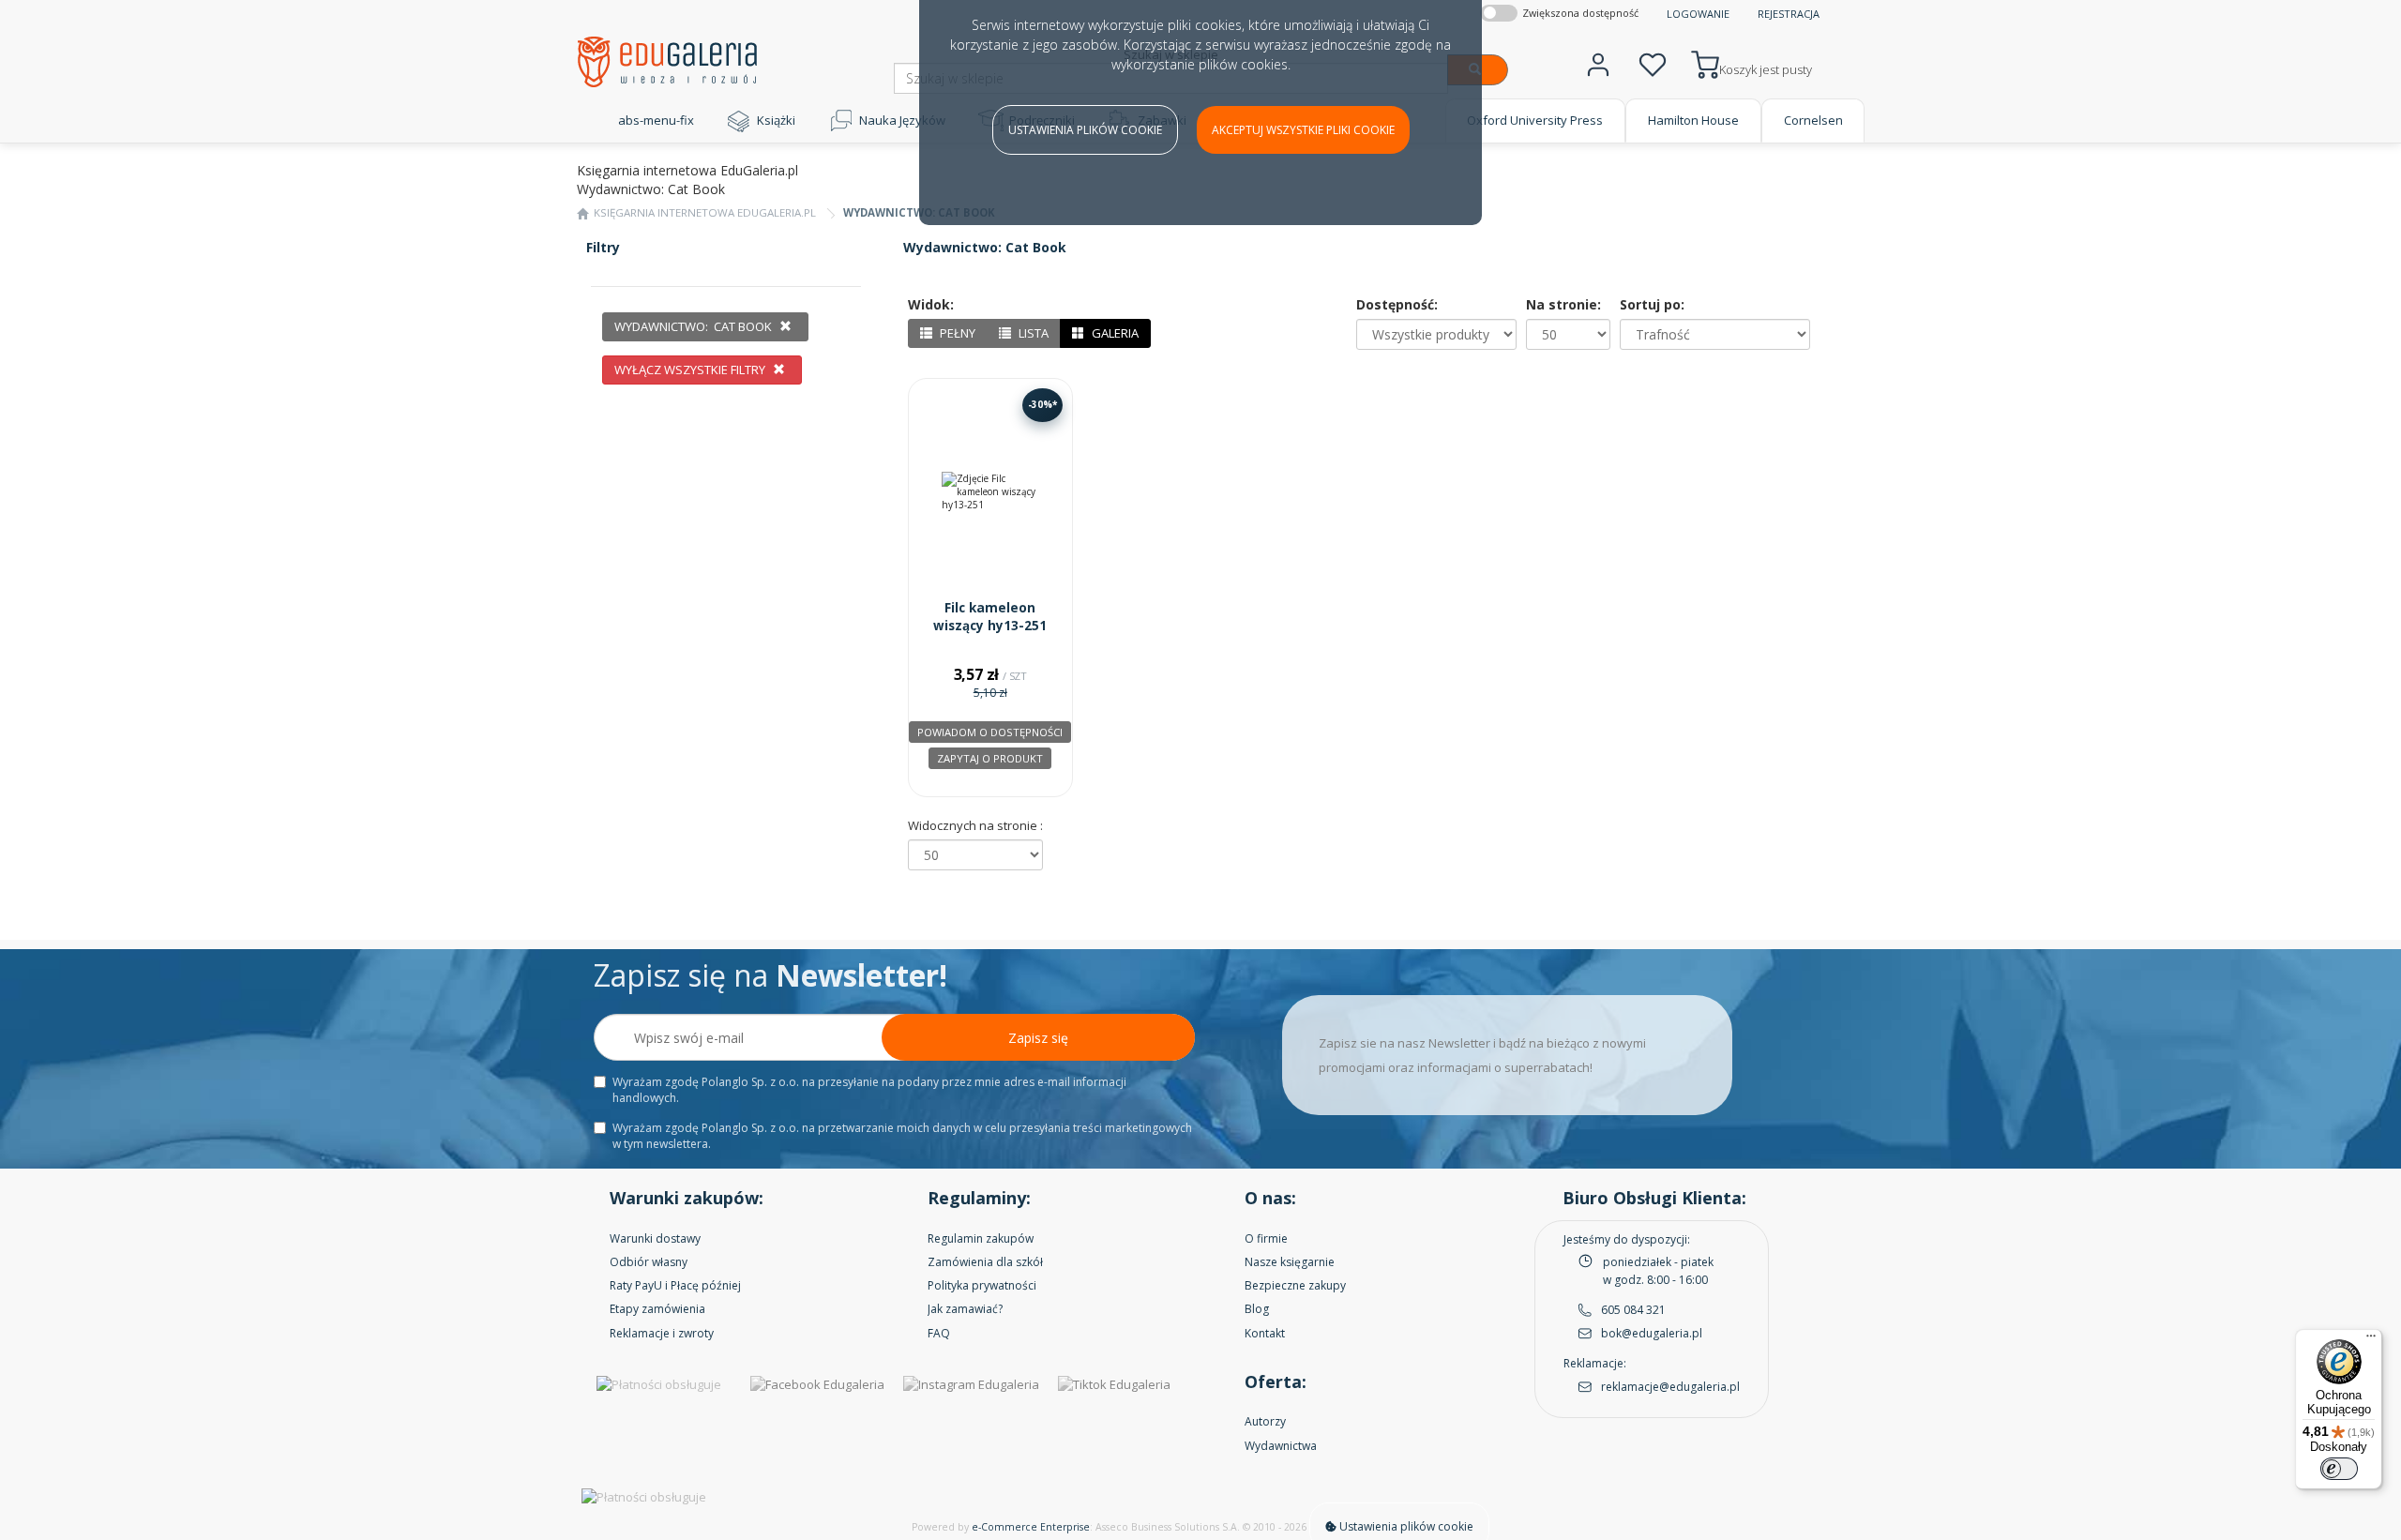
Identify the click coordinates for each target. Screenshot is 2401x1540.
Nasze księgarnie (1290, 1262)
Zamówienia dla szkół (985, 1262)
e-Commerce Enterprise (1031, 1527)
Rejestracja (1789, 14)
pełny (956, 333)
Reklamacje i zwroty (662, 1333)
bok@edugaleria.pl (1652, 1333)
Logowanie (1698, 14)
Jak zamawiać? (965, 1309)
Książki (776, 120)
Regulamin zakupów (981, 1238)
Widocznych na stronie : (975, 825)
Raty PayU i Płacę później (675, 1285)
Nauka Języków (902, 120)
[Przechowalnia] (1653, 62)
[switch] (2339, 1469)
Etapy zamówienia (657, 1309)
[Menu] (2371, 1340)
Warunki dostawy (655, 1238)
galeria (1114, 333)
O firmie (1266, 1238)
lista (1032, 333)
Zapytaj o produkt (990, 758)
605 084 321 (1633, 1310)
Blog (1257, 1309)
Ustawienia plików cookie (1085, 130)
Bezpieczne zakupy (1295, 1285)
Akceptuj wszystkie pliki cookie (1303, 130)
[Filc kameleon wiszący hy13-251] (991, 491)
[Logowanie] (1598, 62)
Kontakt (1265, 1333)
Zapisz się (1038, 1038)
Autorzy (1265, 1421)
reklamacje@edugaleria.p (1669, 1387)
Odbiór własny (649, 1262)
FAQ (939, 1333)
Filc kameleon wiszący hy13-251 (990, 617)
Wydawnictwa (1281, 1446)
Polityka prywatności (982, 1285)
